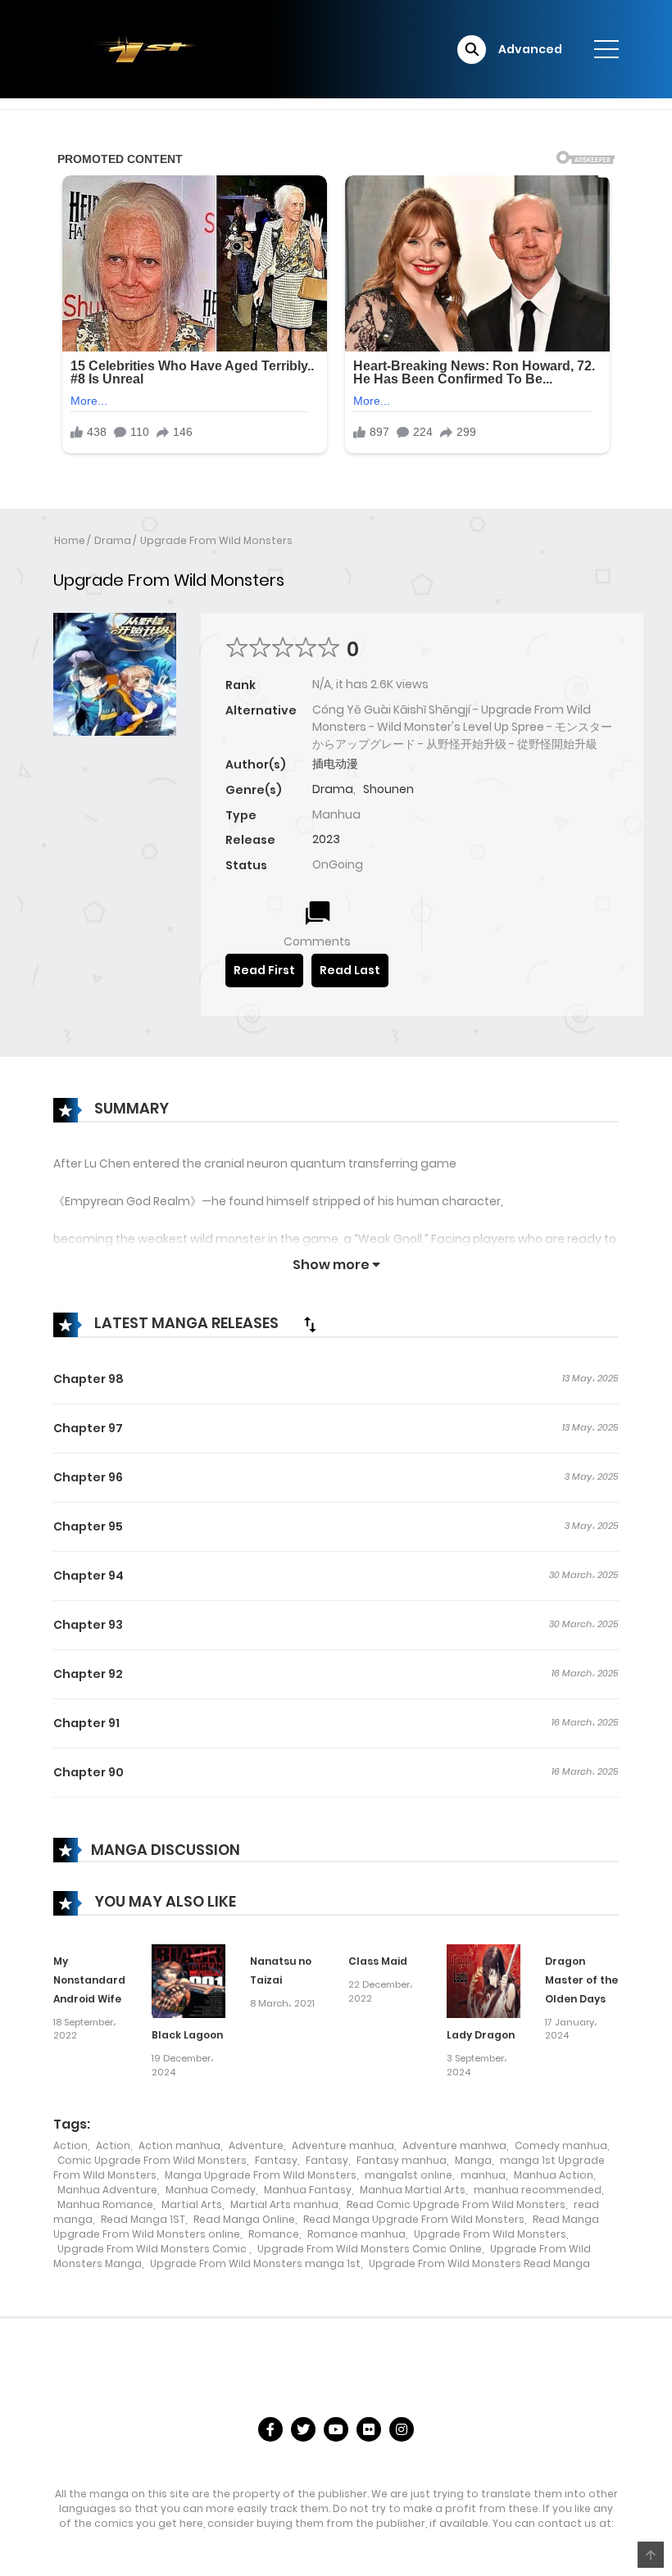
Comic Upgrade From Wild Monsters (152, 2160)
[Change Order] (310, 1324)
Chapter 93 (88, 1625)
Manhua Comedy (211, 2190)
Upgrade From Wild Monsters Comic (153, 2249)
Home (70, 540)
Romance (274, 2234)
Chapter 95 (88, 1526)
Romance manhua (356, 2234)
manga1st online (409, 2175)
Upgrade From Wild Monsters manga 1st (255, 2263)
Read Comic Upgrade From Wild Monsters (456, 2204)
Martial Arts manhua (284, 2204)
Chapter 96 (88, 1477)
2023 (326, 839)
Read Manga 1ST (143, 2219)
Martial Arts (192, 2204)
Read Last (350, 970)
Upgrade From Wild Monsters (216, 540)
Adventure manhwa (454, 2145)
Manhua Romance (105, 2204)
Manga (473, 2160)
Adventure (256, 2145)
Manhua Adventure (107, 2190)
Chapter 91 (86, 1723)
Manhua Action (554, 2175)
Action (70, 2145)
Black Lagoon (187, 2035)
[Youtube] (336, 2429)
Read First (264, 970)
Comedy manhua (561, 2145)
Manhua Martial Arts (413, 2190)
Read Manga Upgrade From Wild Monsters (414, 2219)
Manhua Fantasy (308, 2190)
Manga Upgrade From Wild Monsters (261, 2175)
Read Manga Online (244, 2219)
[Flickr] (369, 2429)
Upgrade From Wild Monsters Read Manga (479, 2263)
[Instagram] (402, 2429)
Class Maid (378, 1961)
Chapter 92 (88, 1674)
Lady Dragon (481, 2035)
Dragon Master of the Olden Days (581, 1980)
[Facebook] (270, 2429)
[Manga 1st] (135, 48)
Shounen (388, 789)
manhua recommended (538, 2190)
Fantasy (276, 2160)
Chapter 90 (89, 1772)
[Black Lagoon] (188, 1980)
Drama (113, 540)
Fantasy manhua (402, 2160)
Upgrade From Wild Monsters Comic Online (370, 2249)
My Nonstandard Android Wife (89, 1980)
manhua (483, 2175)
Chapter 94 (89, 1576)
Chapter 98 (89, 1379)
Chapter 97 (88, 1428)
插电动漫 (335, 764)
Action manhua (179, 2145)
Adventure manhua (343, 2145)
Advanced (530, 49)
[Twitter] (303, 2429)
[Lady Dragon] (484, 1980)
